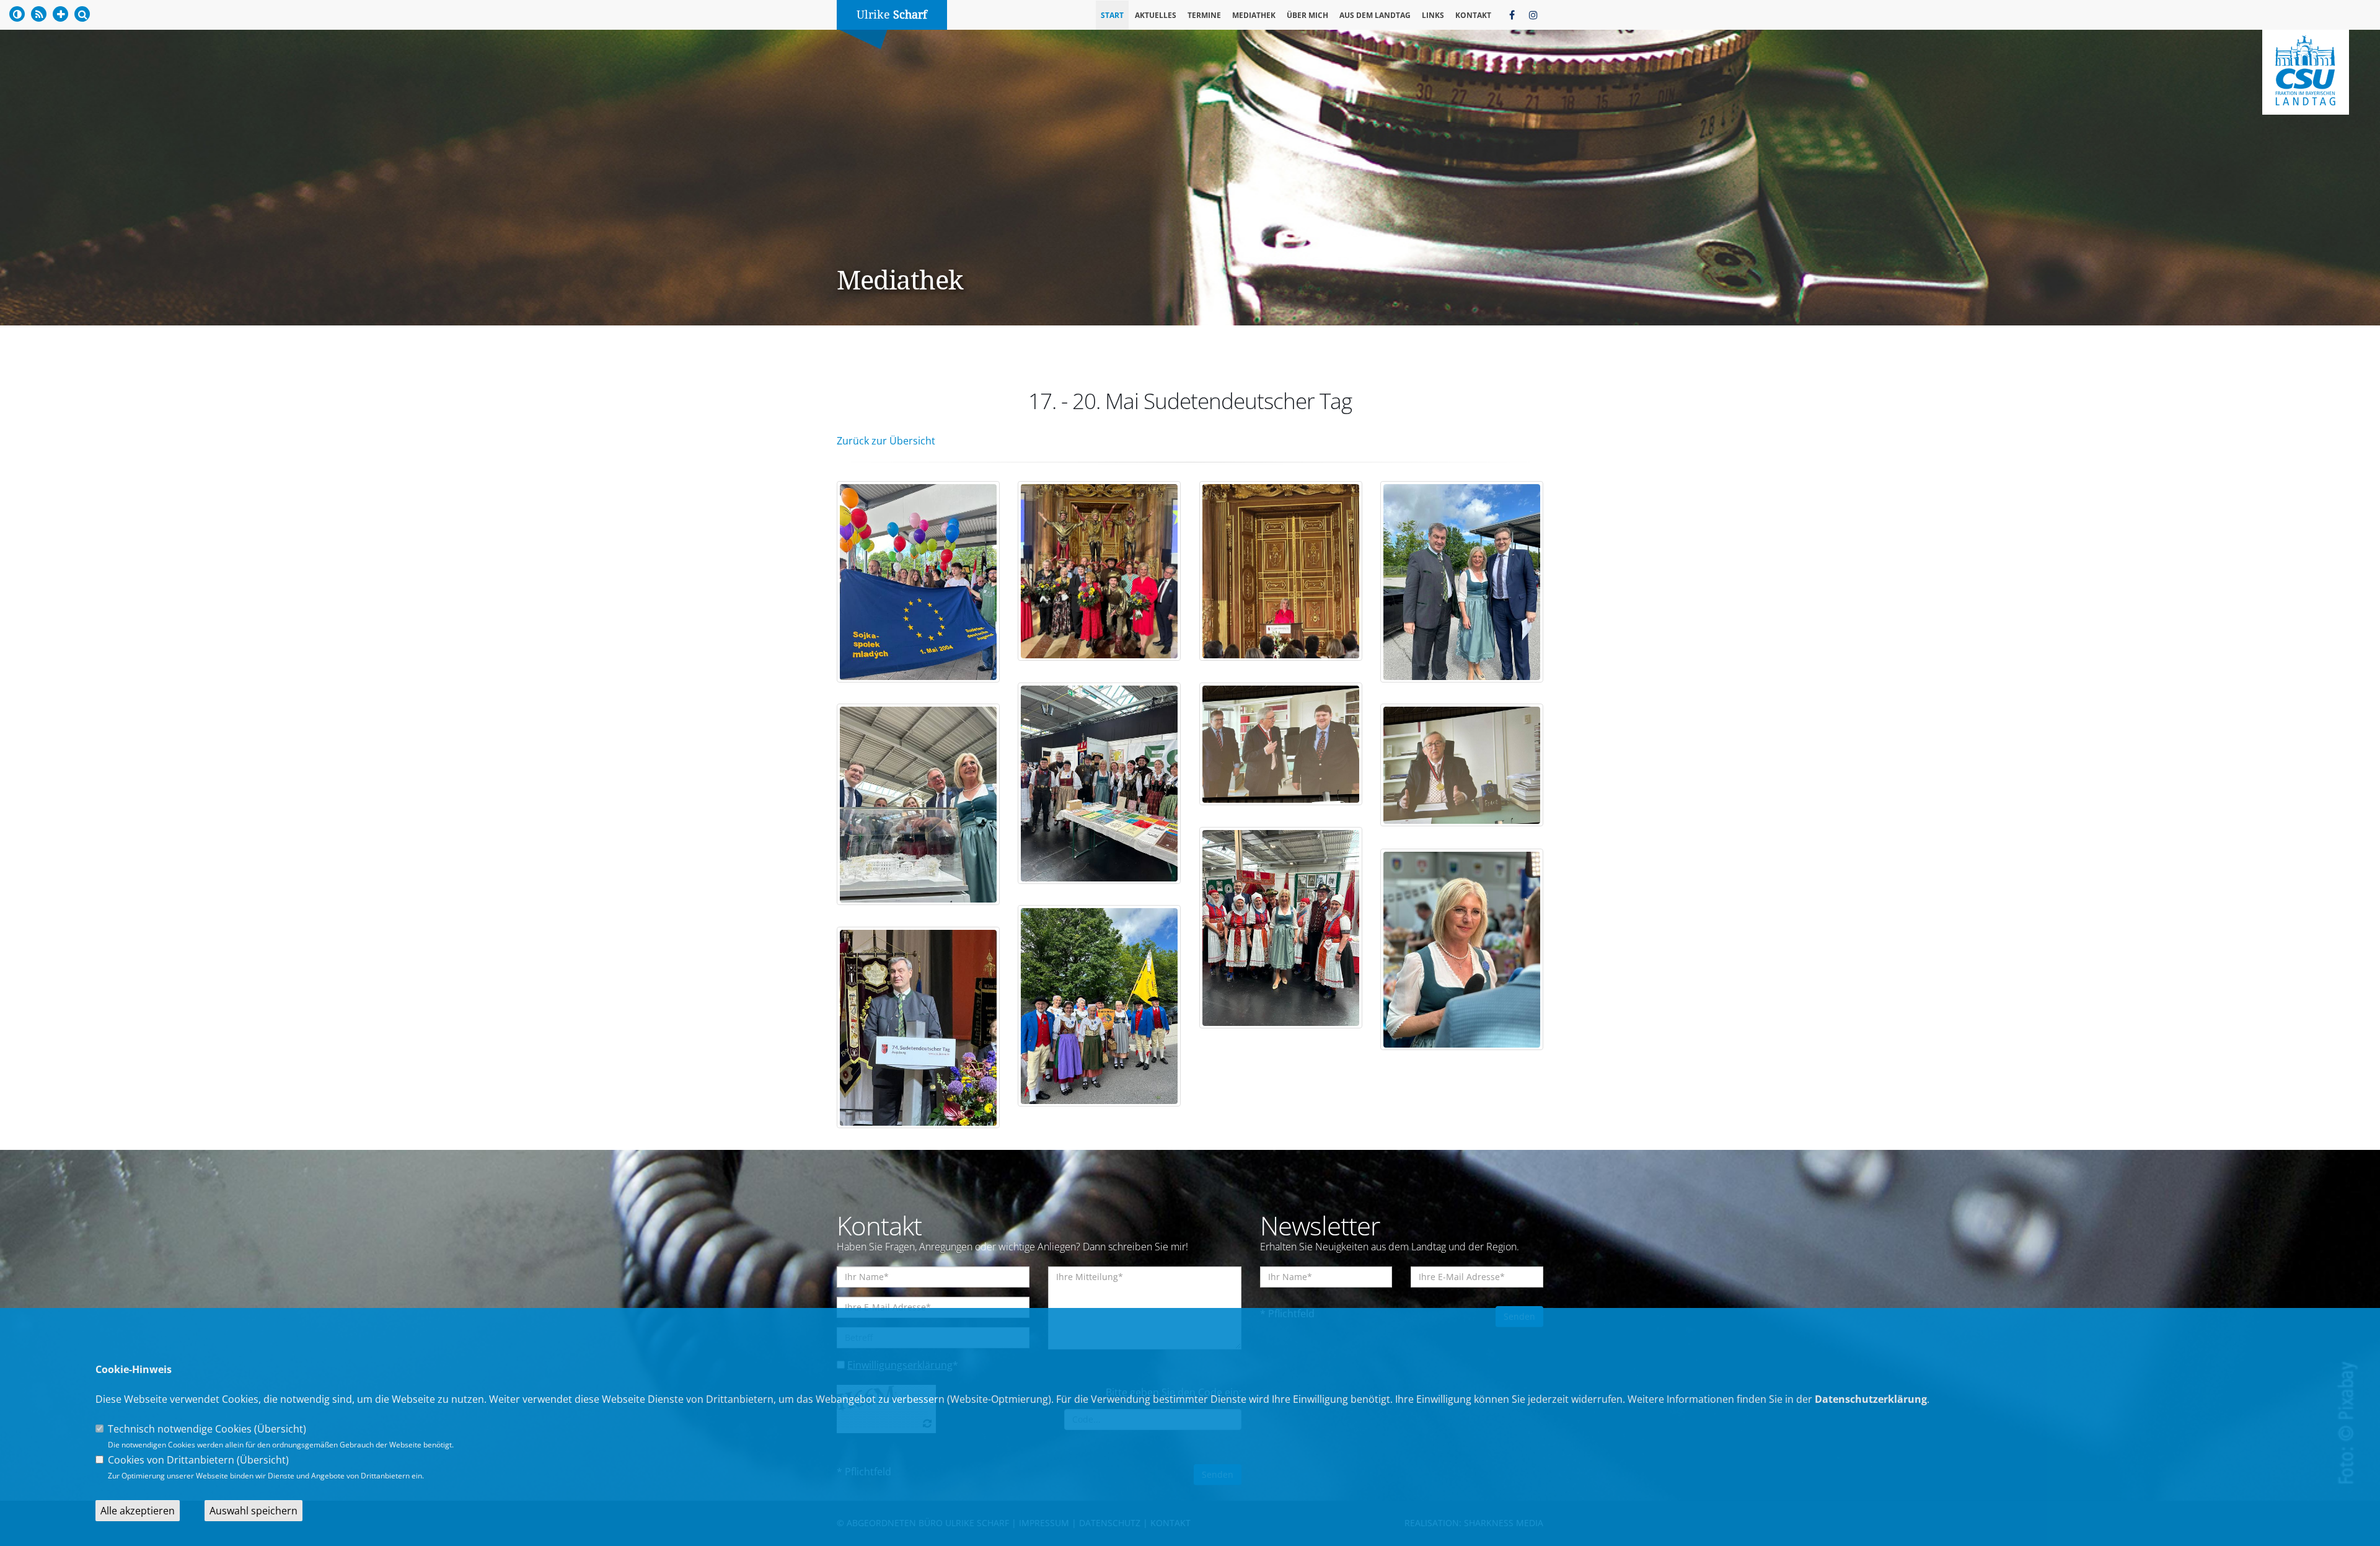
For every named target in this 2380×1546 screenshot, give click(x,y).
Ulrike (892, 15)
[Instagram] (1533, 15)
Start (1112, 15)
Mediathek (1254, 15)
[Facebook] (1512, 15)
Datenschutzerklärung (1871, 1399)
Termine (1204, 15)
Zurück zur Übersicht (886, 441)
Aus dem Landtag (1375, 15)
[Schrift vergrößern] (60, 14)
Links (1433, 15)
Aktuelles (1156, 15)
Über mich (1307, 15)
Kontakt (1473, 15)
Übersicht (280, 1429)
